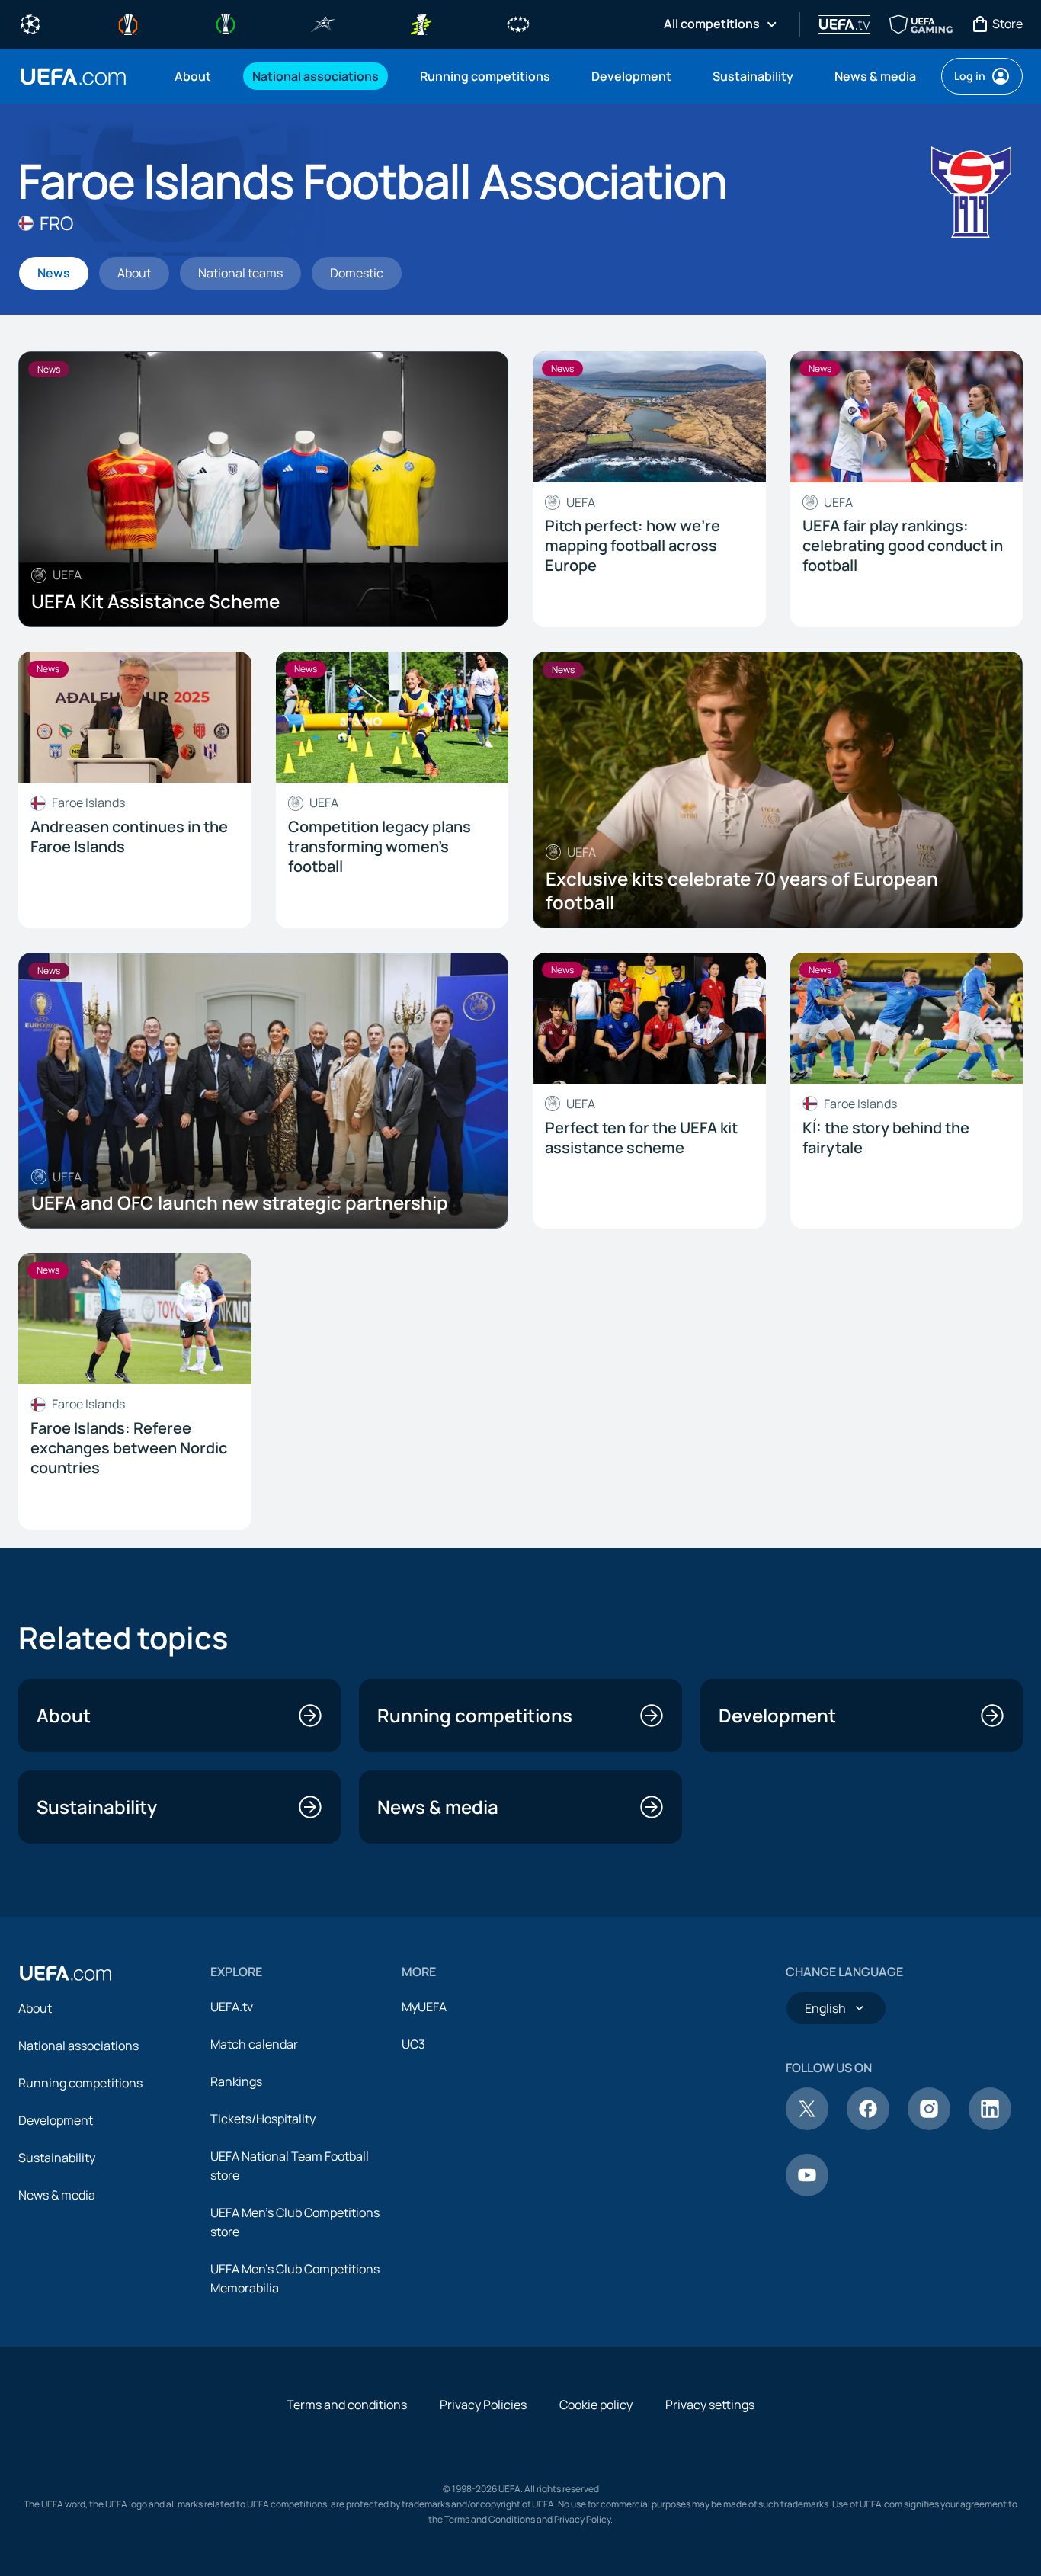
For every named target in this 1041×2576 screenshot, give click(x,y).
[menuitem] (194, 76)
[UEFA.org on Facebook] (868, 2126)
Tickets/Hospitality (263, 2119)
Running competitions (80, 2083)
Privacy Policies (483, 2405)
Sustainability (57, 2158)
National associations (78, 2046)
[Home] (66, 1973)
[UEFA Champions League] (30, 23)
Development (56, 2120)
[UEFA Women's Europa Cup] (421, 23)
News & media (57, 2195)
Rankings (236, 2081)
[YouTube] (807, 2192)
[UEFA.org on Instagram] (929, 2126)
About (35, 2008)
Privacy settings (710, 2405)
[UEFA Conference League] (226, 23)
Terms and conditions (347, 2405)
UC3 (413, 2044)
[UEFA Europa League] (128, 23)
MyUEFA (424, 2007)
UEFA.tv (232, 2007)
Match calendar (254, 2044)
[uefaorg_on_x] (807, 2126)
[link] (193, 76)
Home (73, 77)
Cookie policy (596, 2405)
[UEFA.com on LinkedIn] (990, 2126)
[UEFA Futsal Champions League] (323, 23)
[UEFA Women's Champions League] (518, 23)
